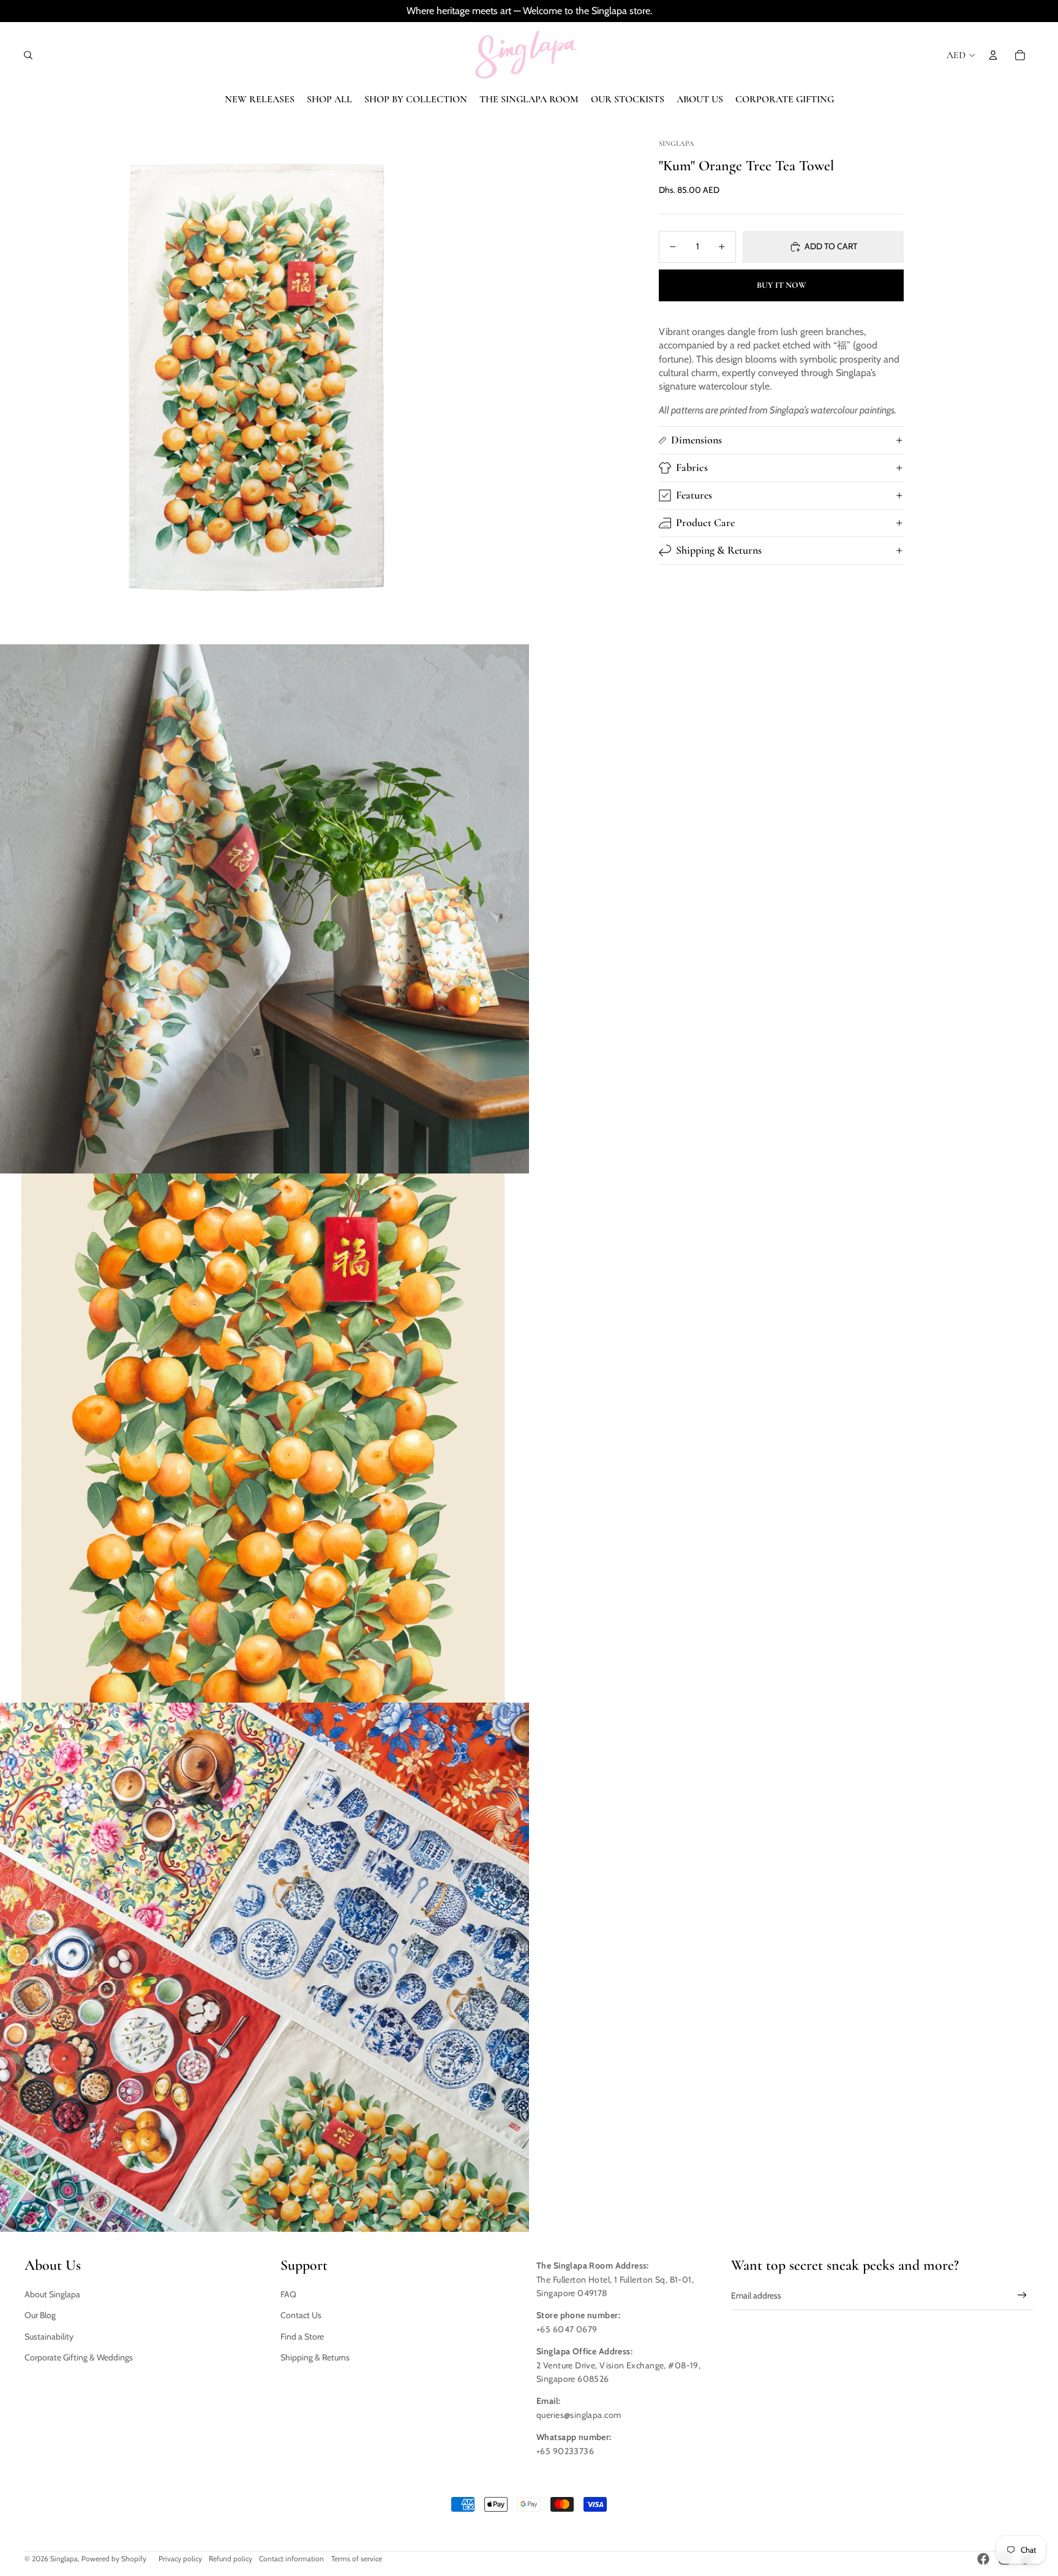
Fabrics (692, 467)
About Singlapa (52, 2294)
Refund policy (231, 2559)
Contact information (291, 2559)
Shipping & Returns (719, 550)
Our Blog (40, 2315)
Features (694, 495)
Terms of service (357, 2559)
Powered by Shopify (114, 2559)
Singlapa (64, 2559)
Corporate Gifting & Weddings (79, 2357)
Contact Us (301, 2315)
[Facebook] (983, 2559)
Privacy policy (180, 2559)
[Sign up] (1022, 2295)
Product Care (705, 522)
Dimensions (696, 440)
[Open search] (28, 55)
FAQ (288, 2294)
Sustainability (49, 2337)
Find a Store (302, 2337)
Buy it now (782, 285)
